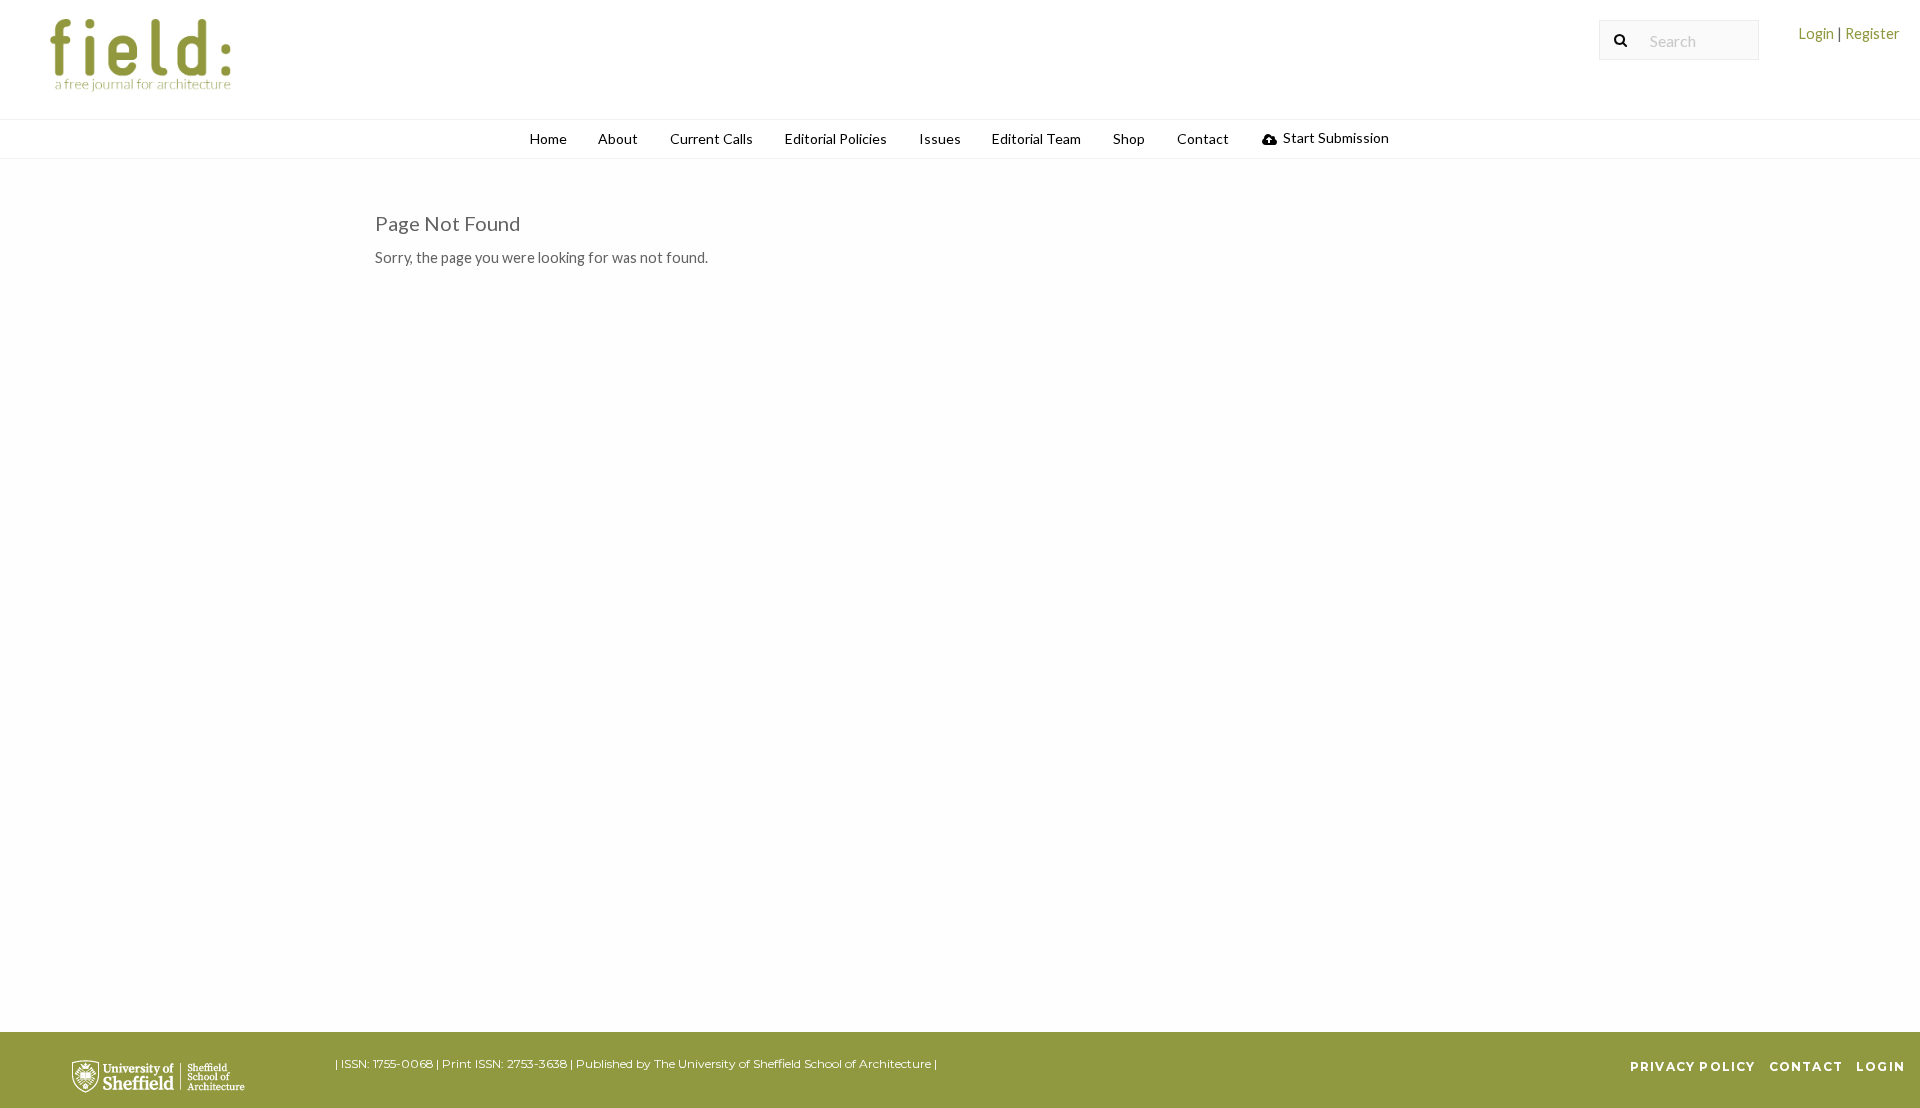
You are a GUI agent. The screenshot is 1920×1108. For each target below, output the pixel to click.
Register (1871, 33)
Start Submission (1334, 137)
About (618, 138)
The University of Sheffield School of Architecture (792, 1063)
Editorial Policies (836, 138)
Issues (940, 138)
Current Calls (711, 138)
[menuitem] (1849, 41)
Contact (1203, 138)
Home (548, 138)
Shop (1129, 138)
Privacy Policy (1693, 1066)
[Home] (141, 67)
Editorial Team (1036, 138)
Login (1818, 33)
